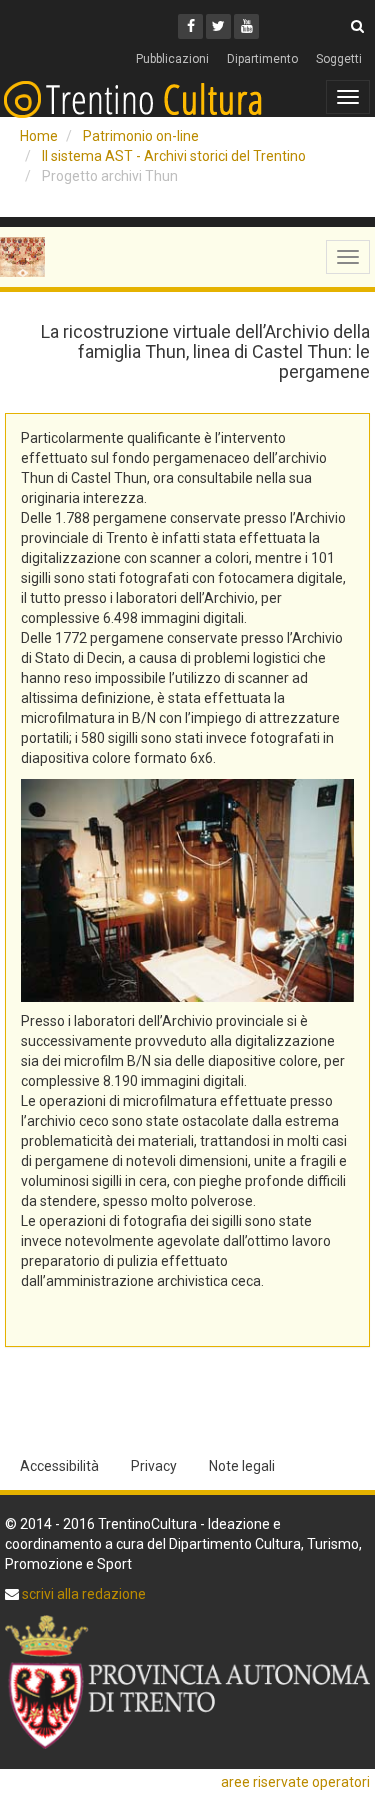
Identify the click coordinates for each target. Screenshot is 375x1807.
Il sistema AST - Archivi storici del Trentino (174, 156)
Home (39, 136)
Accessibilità (59, 1466)
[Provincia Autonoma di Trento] (187, 1682)
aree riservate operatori (295, 1782)
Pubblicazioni (172, 59)
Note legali (242, 1466)
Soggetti (339, 59)
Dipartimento (262, 59)
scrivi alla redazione (82, 1594)
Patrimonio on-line (141, 136)
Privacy (154, 1466)
